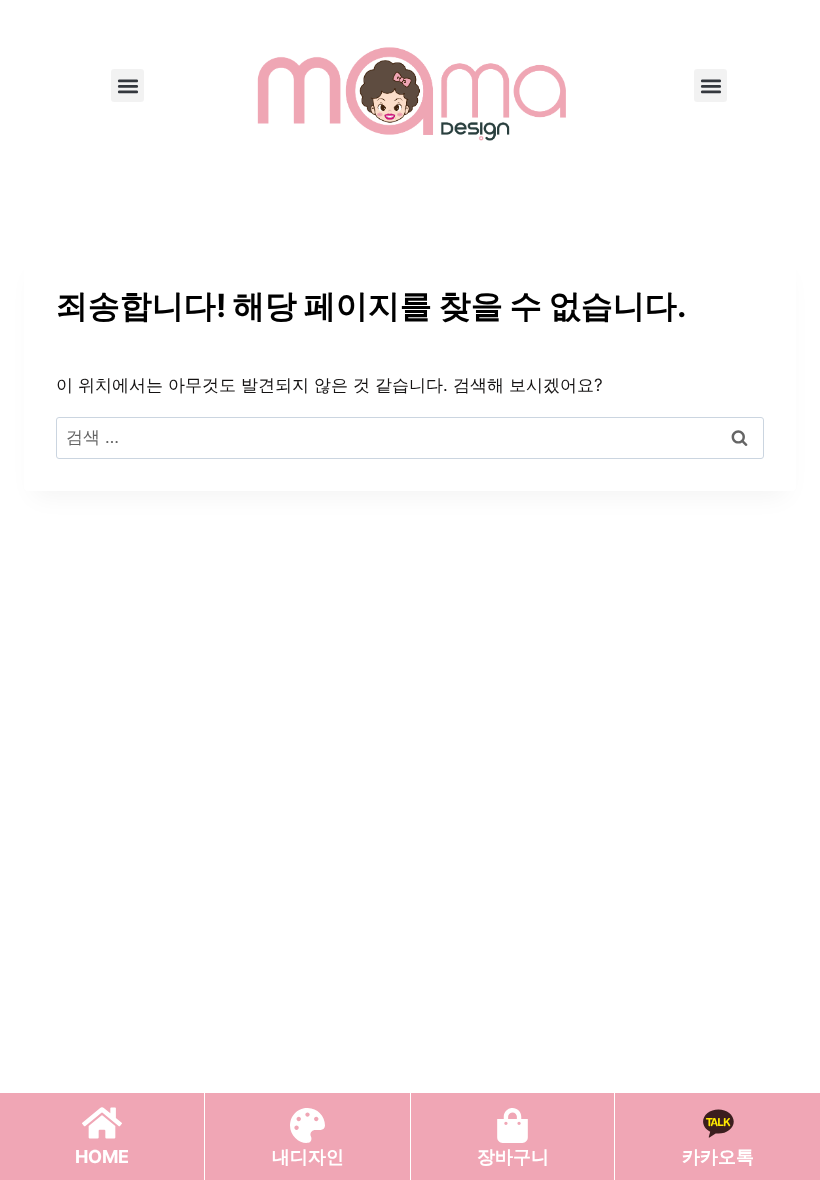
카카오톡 (718, 1156)
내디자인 (308, 1156)
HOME (102, 1156)
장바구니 (513, 1156)
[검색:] (410, 437)
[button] (127, 85)
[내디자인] (307, 1125)
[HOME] (102, 1123)
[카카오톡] (718, 1123)
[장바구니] (512, 1125)
